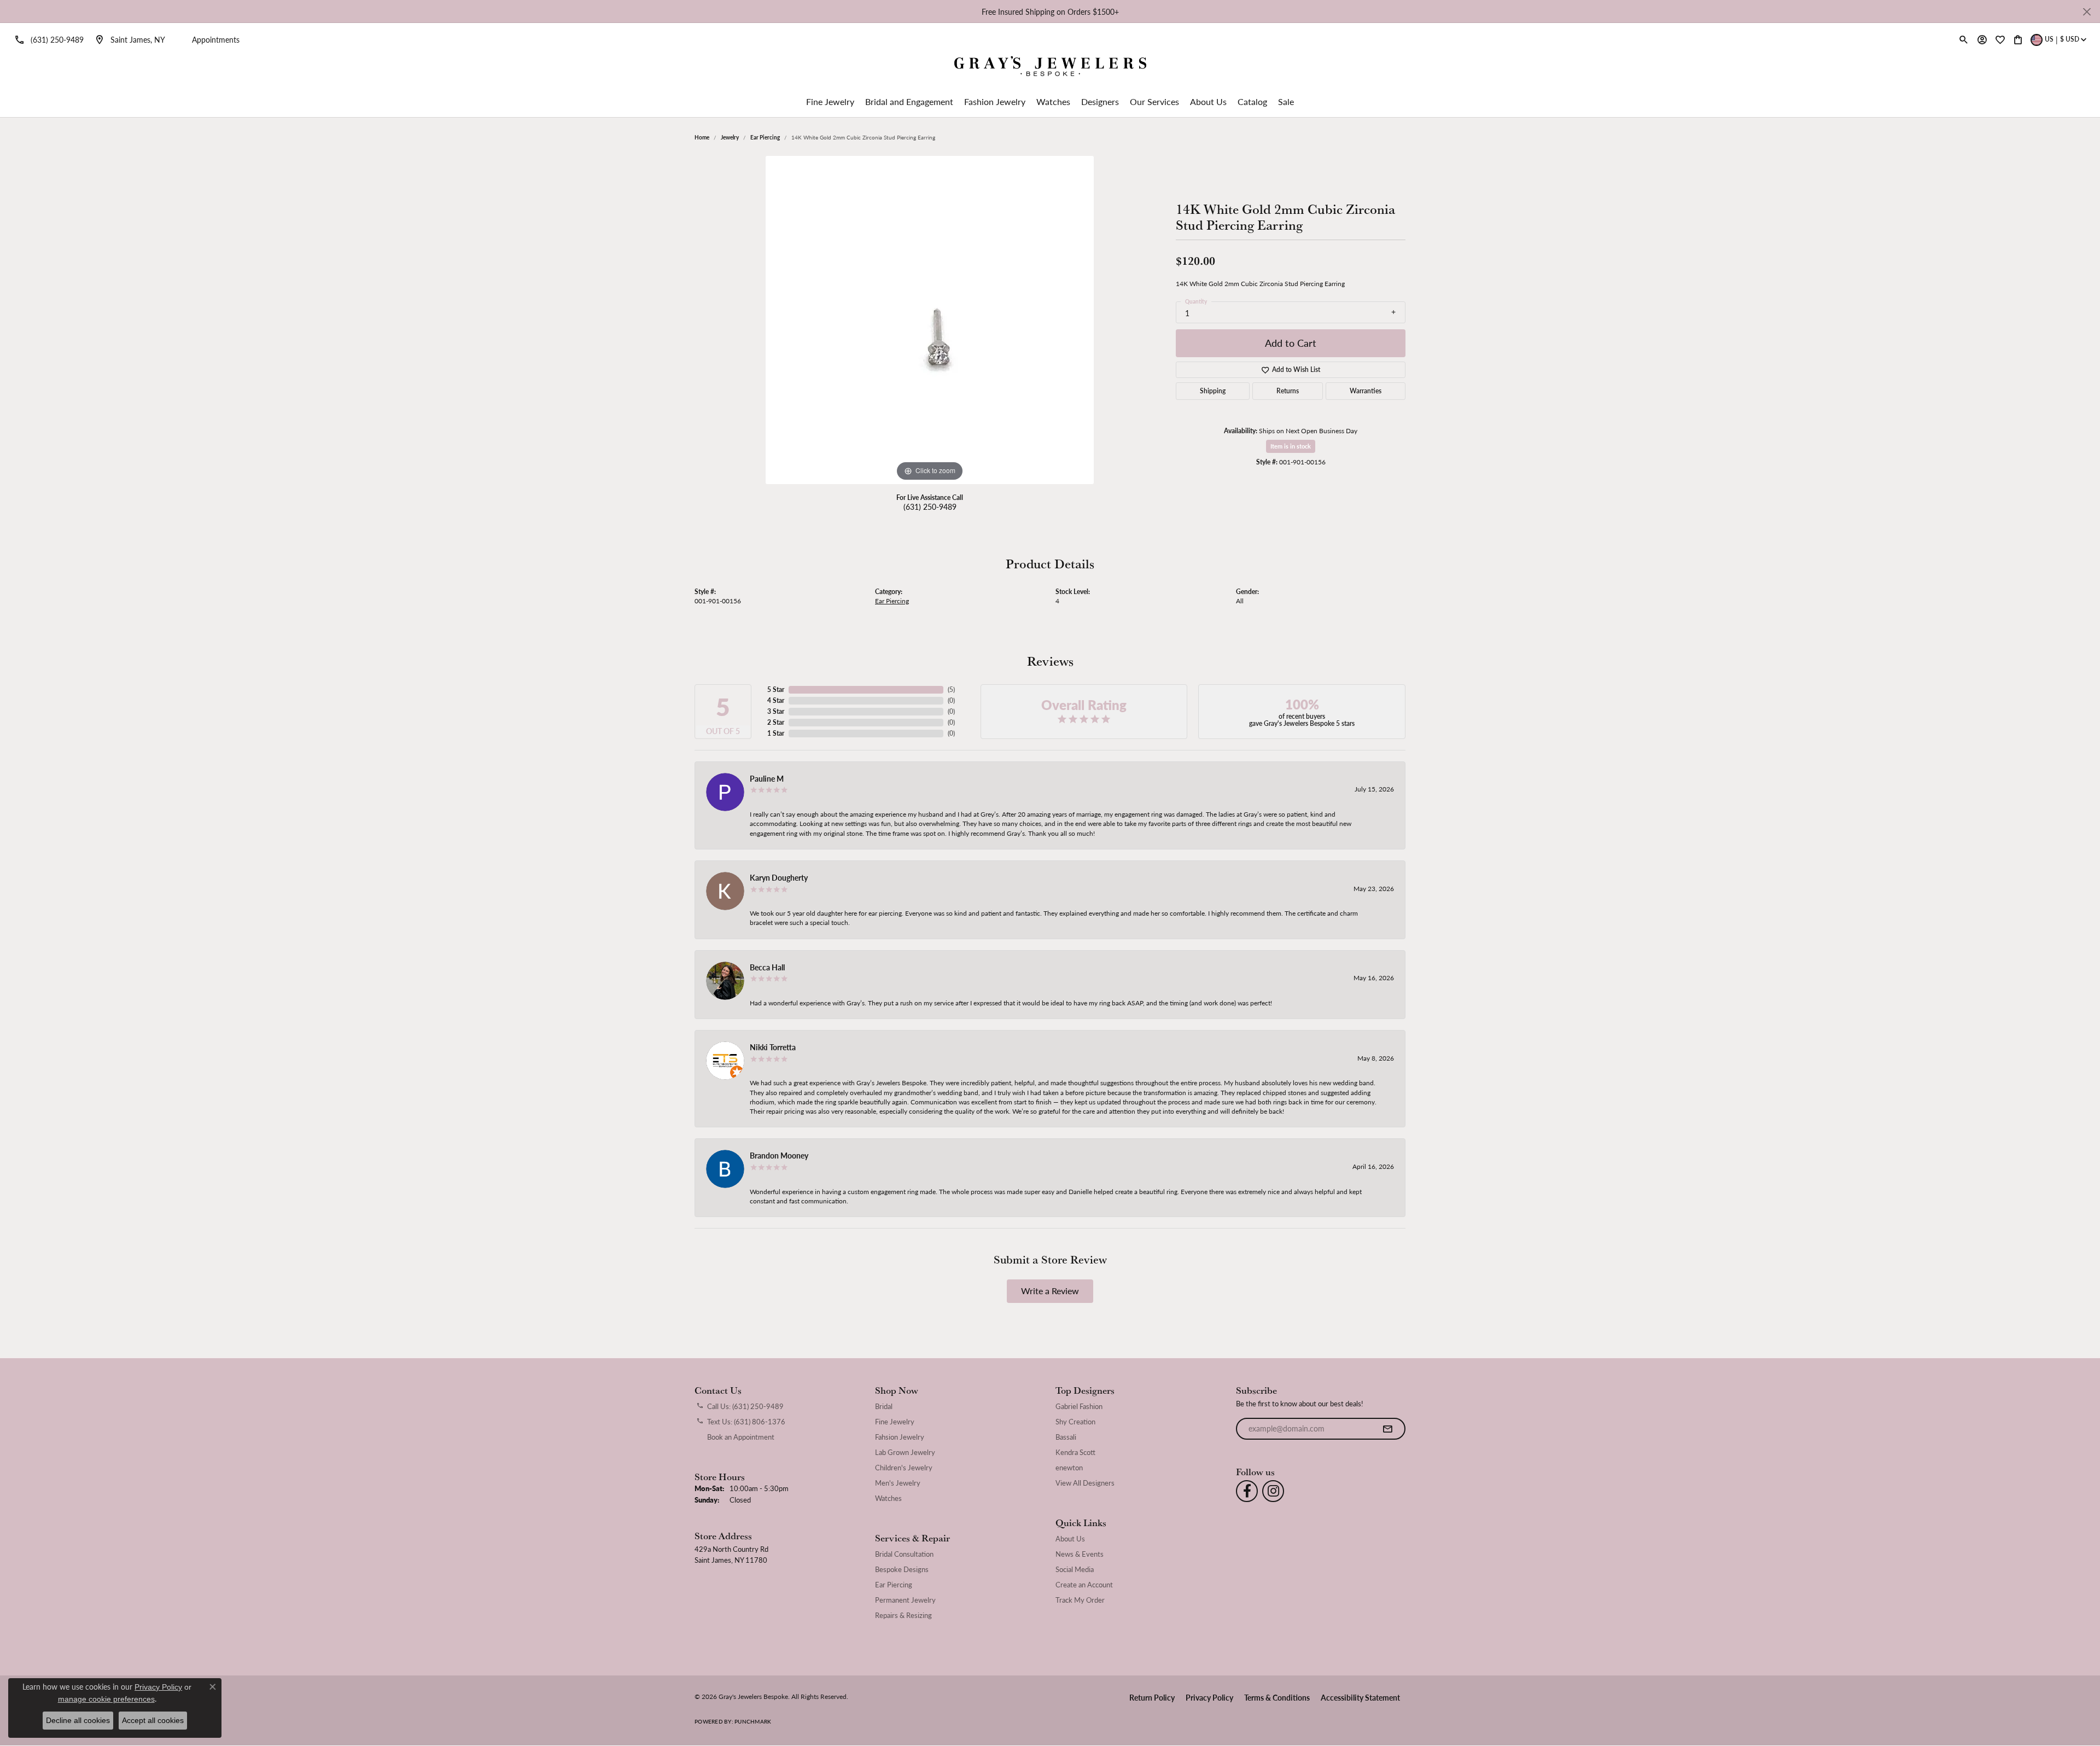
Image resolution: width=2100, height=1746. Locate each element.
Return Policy (1152, 1697)
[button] (1964, 39)
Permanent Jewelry (905, 1600)
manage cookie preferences (106, 1699)
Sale (1286, 101)
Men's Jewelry (898, 1483)
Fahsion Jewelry (900, 1437)
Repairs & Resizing (903, 1615)
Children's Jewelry (904, 1468)
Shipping (1213, 391)
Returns (1288, 391)
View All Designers (1085, 1483)
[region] (930, 320)
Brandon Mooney (779, 1155)
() (951, 689)
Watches (1053, 101)
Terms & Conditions (1277, 1697)
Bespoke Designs (902, 1569)
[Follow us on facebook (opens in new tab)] (1247, 1491)
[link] (47, 39)
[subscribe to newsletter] (1387, 1429)
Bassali (1066, 1437)
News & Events (1080, 1554)
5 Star (776, 689)
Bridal (884, 1406)
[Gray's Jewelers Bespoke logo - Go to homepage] (1050, 68)
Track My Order (1080, 1600)
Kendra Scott (1075, 1452)
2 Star (776, 722)
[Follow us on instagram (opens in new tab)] (1273, 1491)
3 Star (776, 711)
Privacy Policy (1209, 1697)
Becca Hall (767, 967)
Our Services (1154, 101)
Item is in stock (1291, 446)
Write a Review (1050, 1291)
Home (702, 137)
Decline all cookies (78, 1720)
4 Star (776, 700)
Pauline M (767, 778)
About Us (1208, 101)
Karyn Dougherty (779, 877)
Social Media (1075, 1569)
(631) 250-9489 (930, 507)
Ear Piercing (765, 137)
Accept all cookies (153, 1720)
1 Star (776, 733)
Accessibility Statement (1360, 1697)
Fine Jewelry (830, 101)
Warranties (1366, 391)
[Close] (2087, 12)
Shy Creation (1075, 1422)
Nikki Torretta (773, 1047)
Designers (1100, 101)
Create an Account (1084, 1585)
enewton (1069, 1468)
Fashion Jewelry (995, 101)
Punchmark (753, 1721)
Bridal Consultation (904, 1554)
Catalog (1252, 101)
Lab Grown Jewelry (905, 1452)
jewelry (730, 137)
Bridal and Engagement (909, 101)
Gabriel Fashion (1079, 1406)
